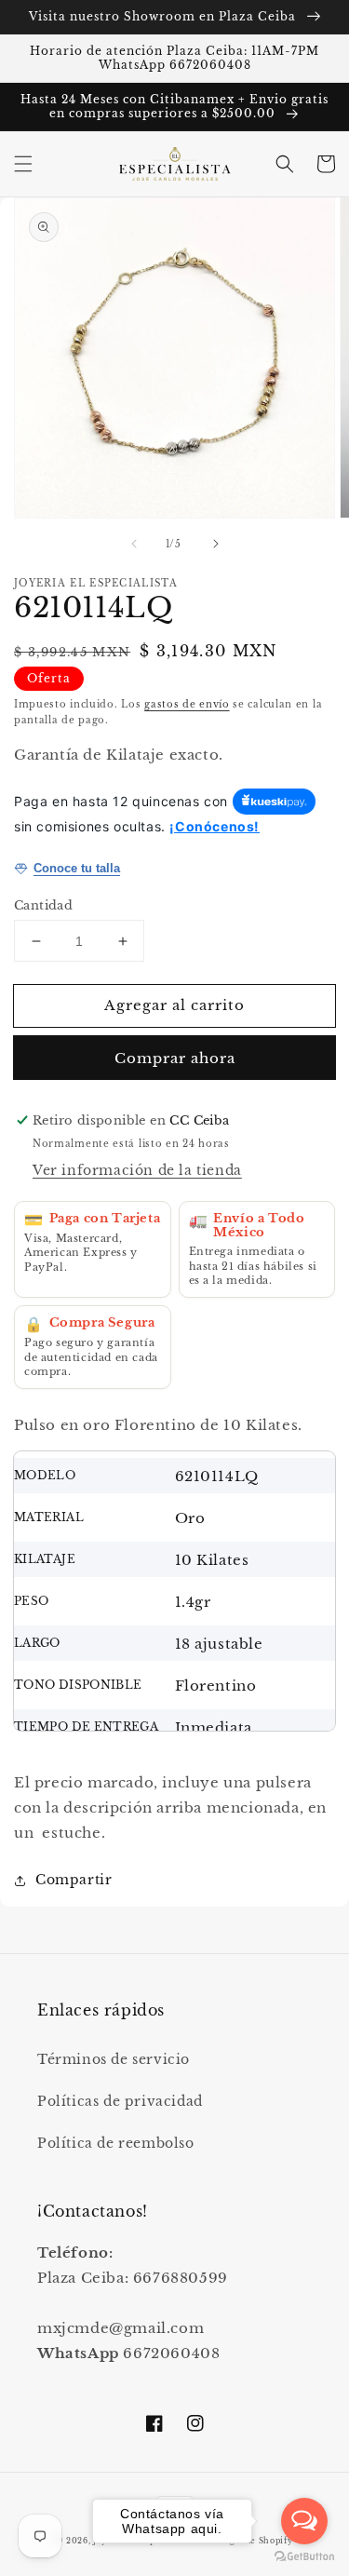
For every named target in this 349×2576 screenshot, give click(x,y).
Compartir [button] (74, 1880)
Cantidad (43, 905)
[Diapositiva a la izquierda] (134, 544)
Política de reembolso (116, 2143)
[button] (23, 164)
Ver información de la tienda (137, 1170)
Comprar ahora (175, 1058)
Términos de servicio (114, 2059)
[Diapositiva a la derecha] (216, 544)
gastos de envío (187, 704)
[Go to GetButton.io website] (304, 2557)
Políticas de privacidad (120, 2101)
